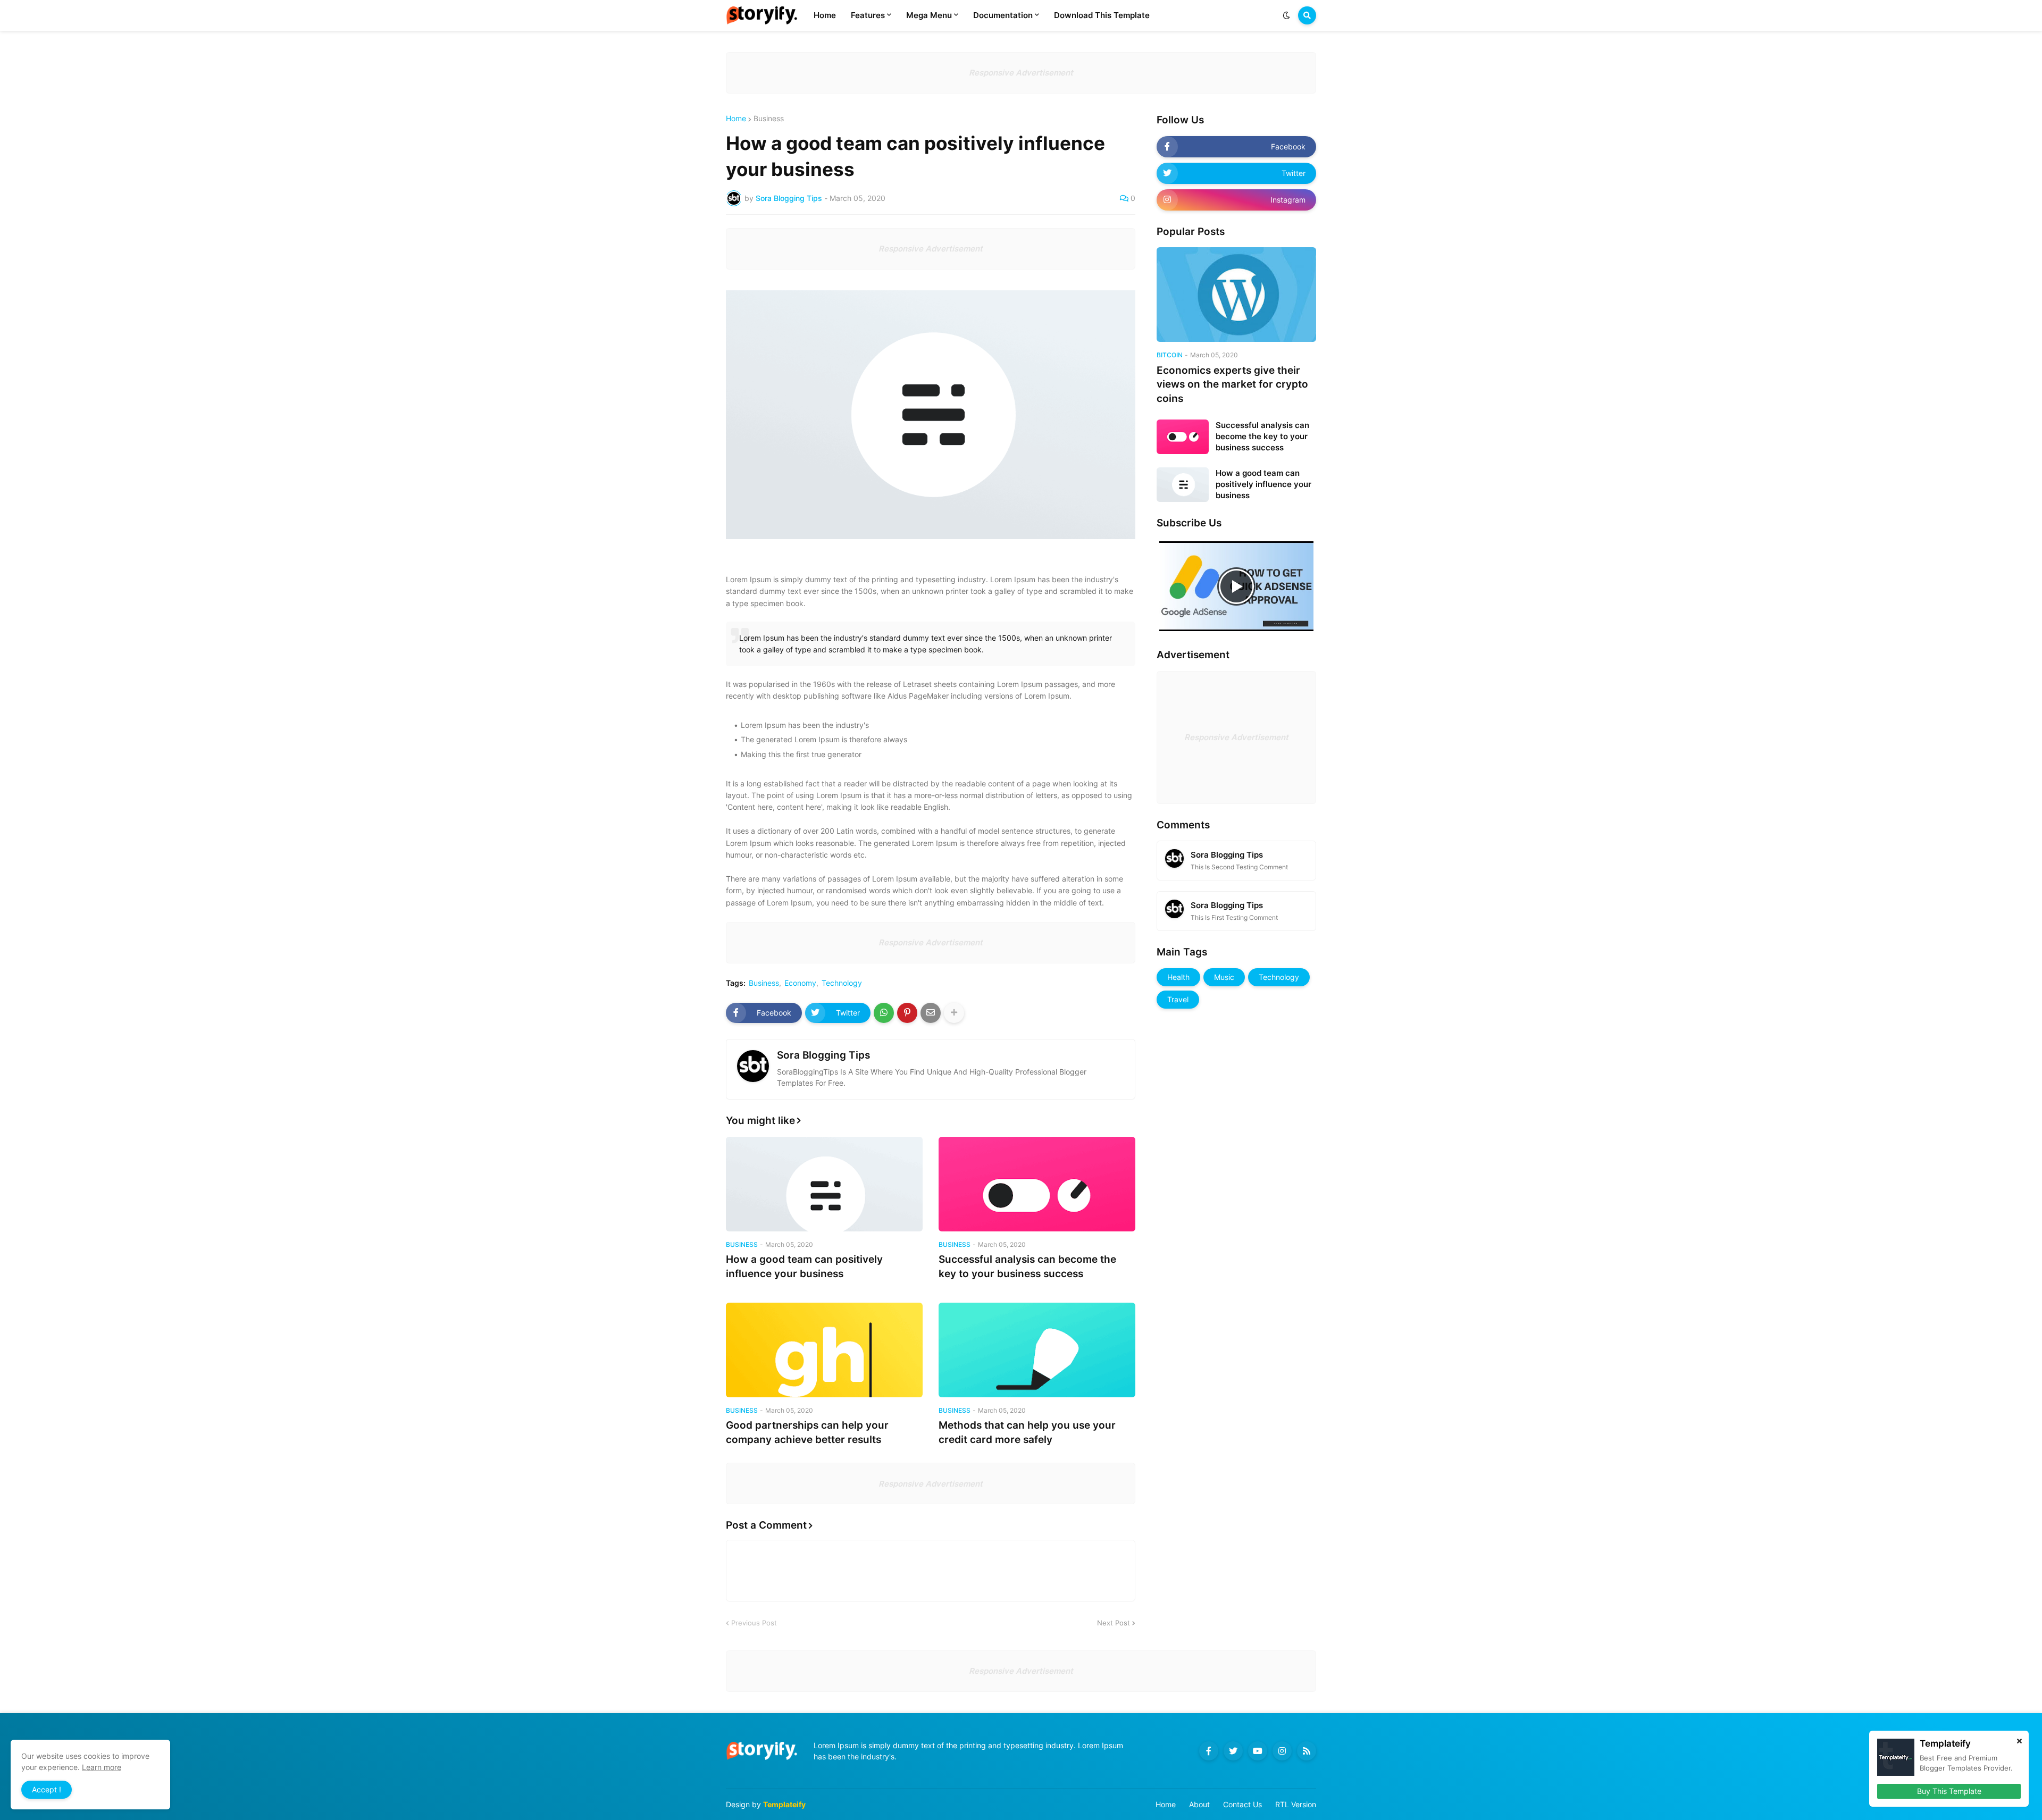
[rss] (1307, 1751)
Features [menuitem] (868, 15)
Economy (800, 983)
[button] (1286, 15)
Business (769, 119)
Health (1178, 977)
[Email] (931, 1013)
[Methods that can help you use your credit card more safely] (1037, 1350)
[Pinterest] (907, 1013)
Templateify (784, 1804)
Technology (842, 983)
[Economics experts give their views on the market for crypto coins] (1236, 295)
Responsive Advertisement (1021, 73)
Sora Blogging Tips (823, 1055)
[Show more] (954, 1013)
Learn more (102, 1767)
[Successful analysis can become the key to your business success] (1037, 1184)
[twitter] (1233, 1751)
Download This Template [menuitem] (1102, 15)
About (1199, 1804)
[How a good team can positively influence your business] (824, 1184)
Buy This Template (1949, 1791)
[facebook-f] (1209, 1751)
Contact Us (1242, 1804)
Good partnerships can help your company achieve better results (807, 1432)
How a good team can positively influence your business (804, 1267)
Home (736, 119)
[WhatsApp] (884, 1013)
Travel (1178, 999)
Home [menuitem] (825, 15)
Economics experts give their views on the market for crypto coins (1232, 384)
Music (1224, 977)
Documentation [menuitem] (1003, 15)
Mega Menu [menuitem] (929, 15)
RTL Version (1296, 1804)
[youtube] (1258, 1751)
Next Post (1114, 1623)
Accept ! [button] (47, 1789)
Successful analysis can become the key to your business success (1027, 1267)
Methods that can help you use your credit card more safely (1027, 1432)
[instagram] (1282, 1751)
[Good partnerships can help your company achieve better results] (824, 1350)
